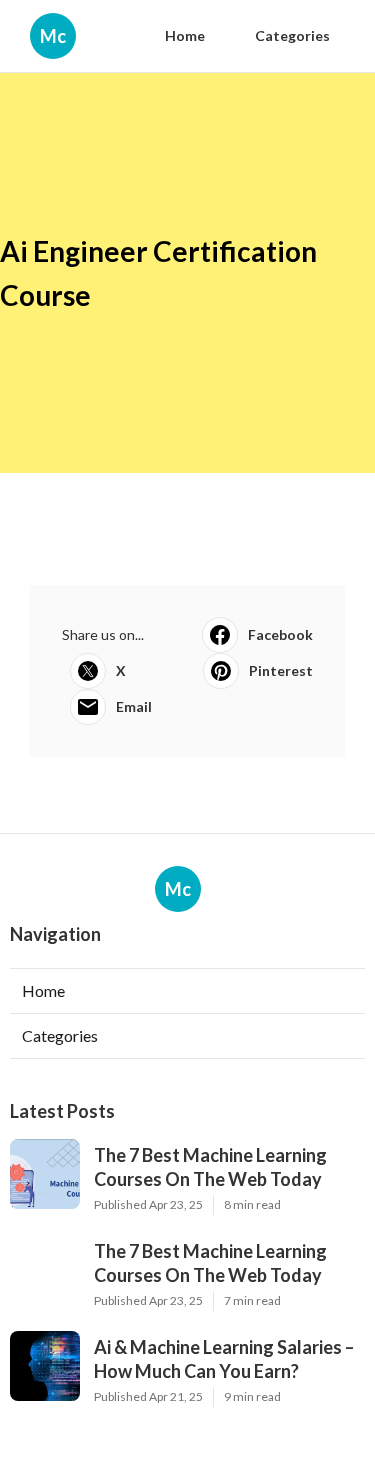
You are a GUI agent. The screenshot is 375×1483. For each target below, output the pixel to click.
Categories (292, 35)
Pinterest (281, 670)
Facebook (280, 634)
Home (185, 35)
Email (134, 706)
